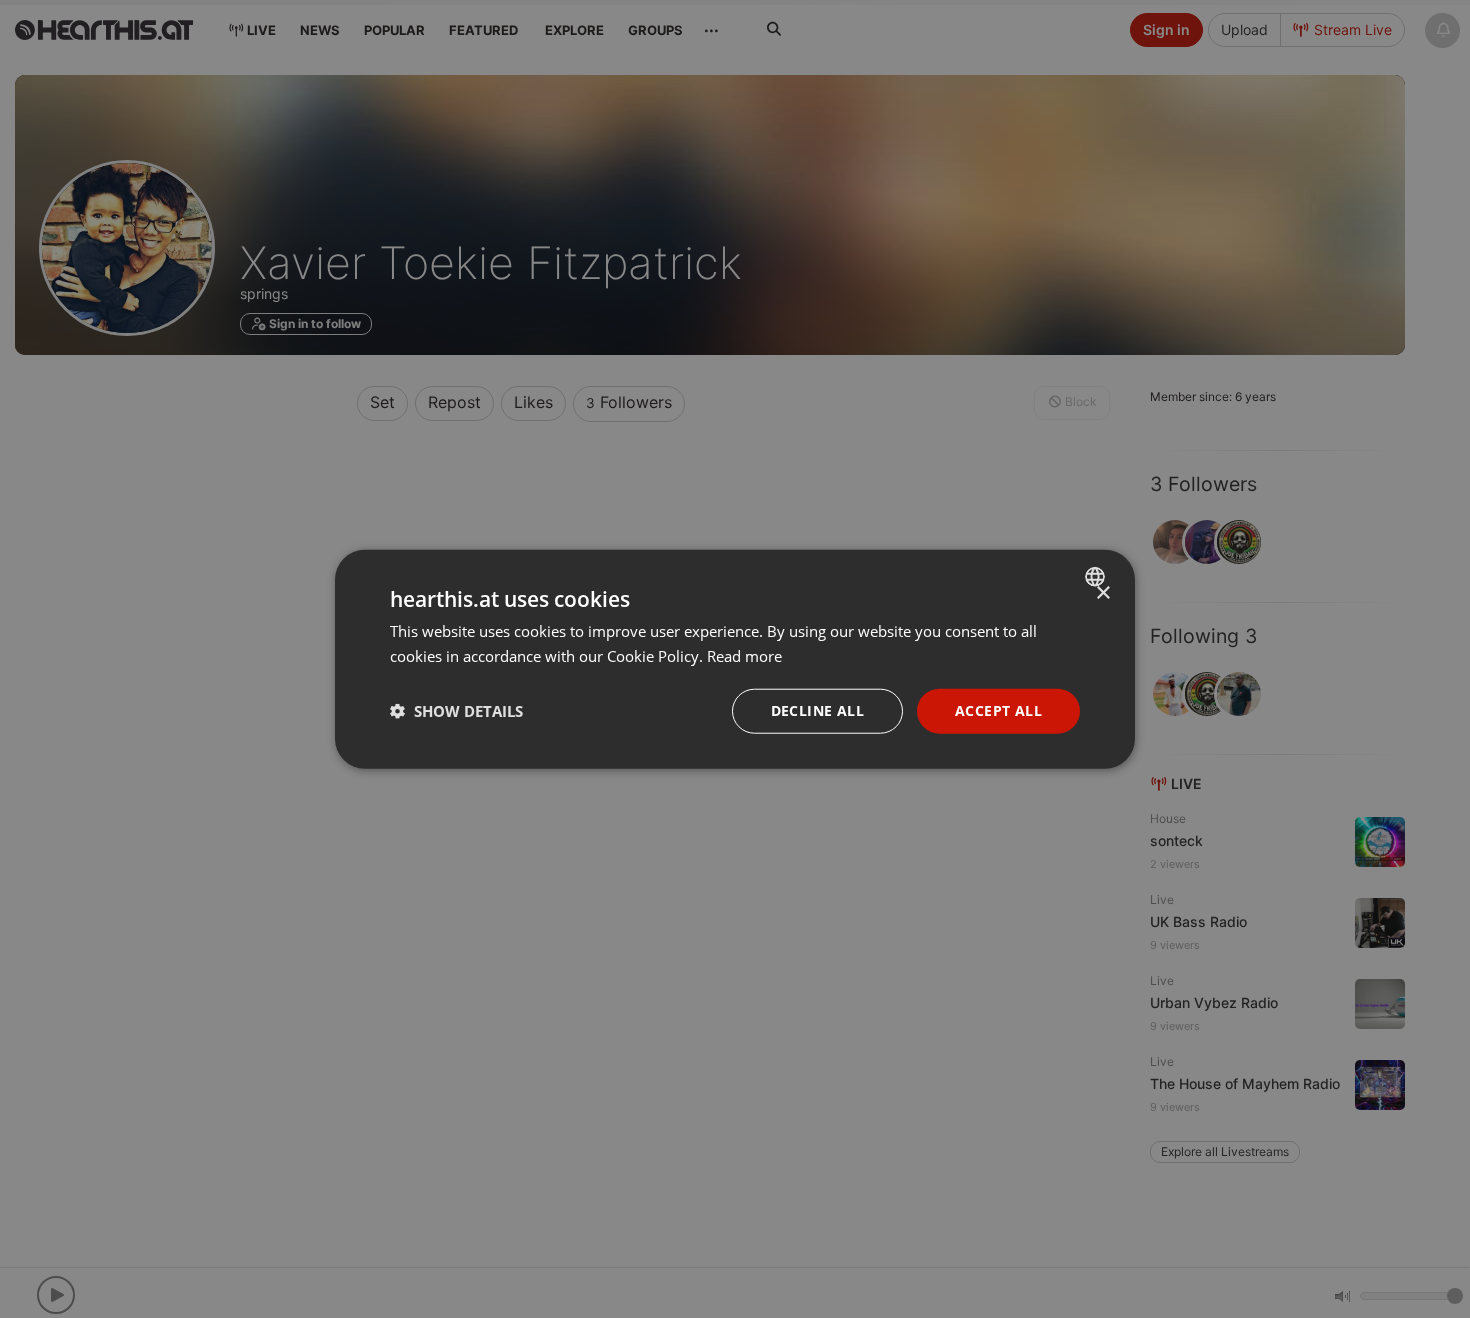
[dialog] (735, 659)
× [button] (1102, 593)
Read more (744, 656)
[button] (456, 711)
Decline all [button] (817, 710)
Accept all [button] (998, 710)
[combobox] (1097, 577)
